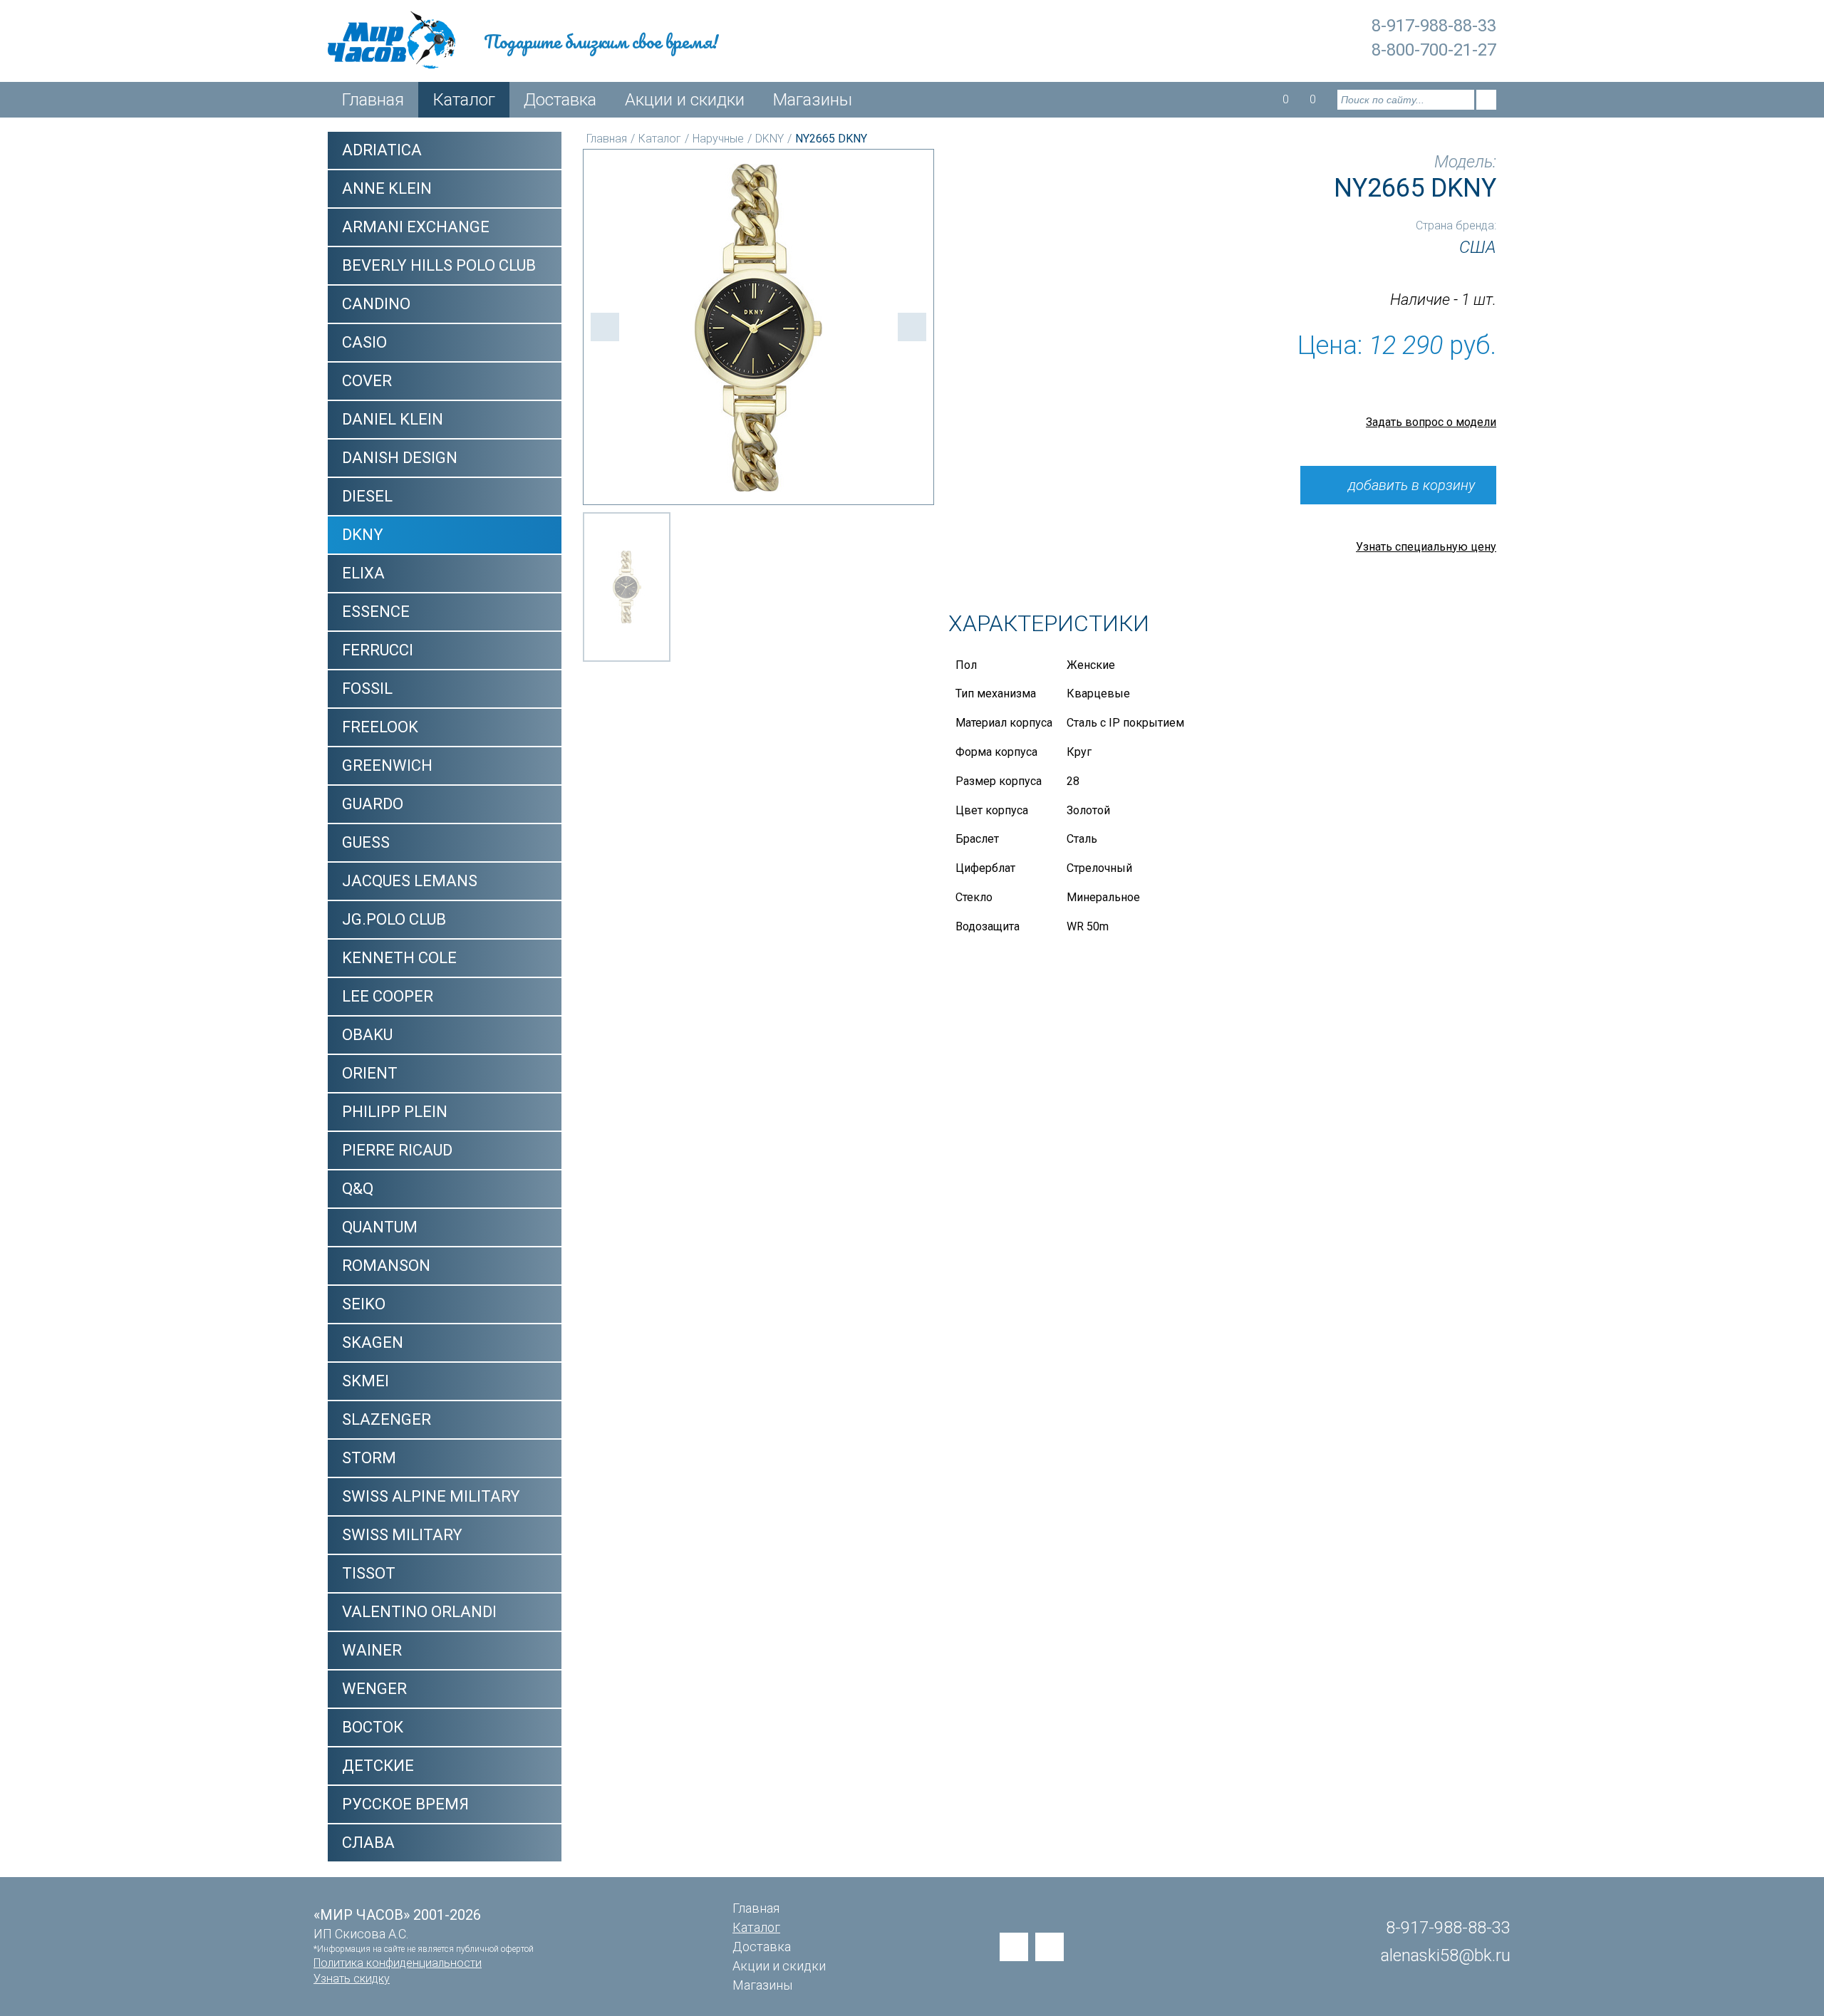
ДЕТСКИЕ (378, 1766)
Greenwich (387, 765)
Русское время (405, 1804)
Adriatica (382, 150)
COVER (367, 381)
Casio (364, 342)
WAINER (372, 1650)
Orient (370, 1073)
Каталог (464, 100)
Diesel (367, 496)
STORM (369, 1458)
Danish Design (400, 458)
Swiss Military (402, 1535)
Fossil (367, 689)
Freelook (380, 727)
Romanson (386, 1266)
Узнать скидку (352, 1979)
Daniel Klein (393, 419)
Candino (376, 304)
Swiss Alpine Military (431, 1496)
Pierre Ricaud (397, 1150)
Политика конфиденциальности (398, 1963)
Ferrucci (378, 650)
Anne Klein (387, 188)
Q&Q (358, 1189)
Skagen (373, 1342)
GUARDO (373, 804)
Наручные (718, 139)
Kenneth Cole (399, 958)
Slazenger (387, 1419)
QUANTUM (380, 1227)
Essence (376, 612)
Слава (368, 1843)
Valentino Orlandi (419, 1612)
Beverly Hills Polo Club (439, 265)
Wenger (374, 1689)
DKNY (363, 535)
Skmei (366, 1381)
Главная (373, 100)
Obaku (367, 1035)
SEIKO (364, 1304)
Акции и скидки (685, 100)
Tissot (369, 1573)
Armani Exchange (416, 227)
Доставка (560, 100)
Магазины (813, 100)
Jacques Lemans (410, 881)
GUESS (366, 842)
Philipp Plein (395, 1112)
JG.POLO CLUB (394, 919)
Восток (373, 1727)
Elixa (363, 573)
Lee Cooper (388, 996)
